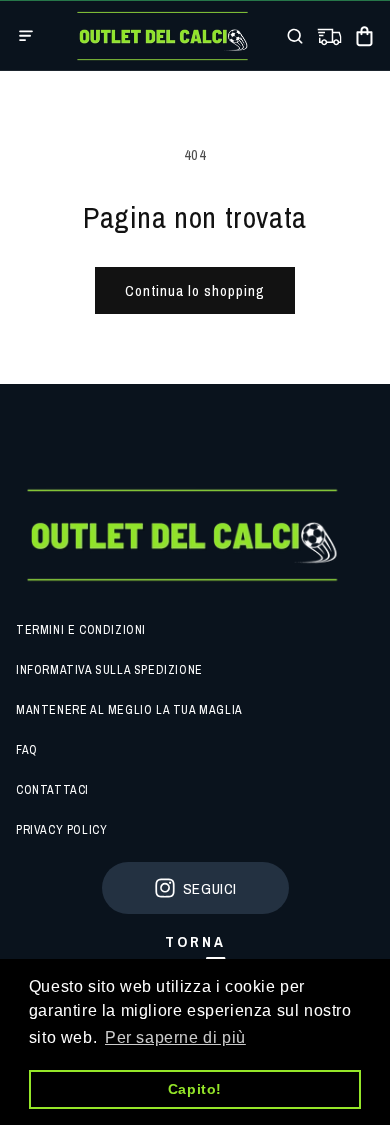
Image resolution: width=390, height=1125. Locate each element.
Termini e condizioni (81, 630)
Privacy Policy (61, 830)
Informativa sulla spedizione (109, 670)
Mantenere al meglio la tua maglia (129, 710)
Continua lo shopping (195, 290)
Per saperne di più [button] (175, 1037)
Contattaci (52, 790)
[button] (26, 36)
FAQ (27, 750)
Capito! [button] (195, 1089)
